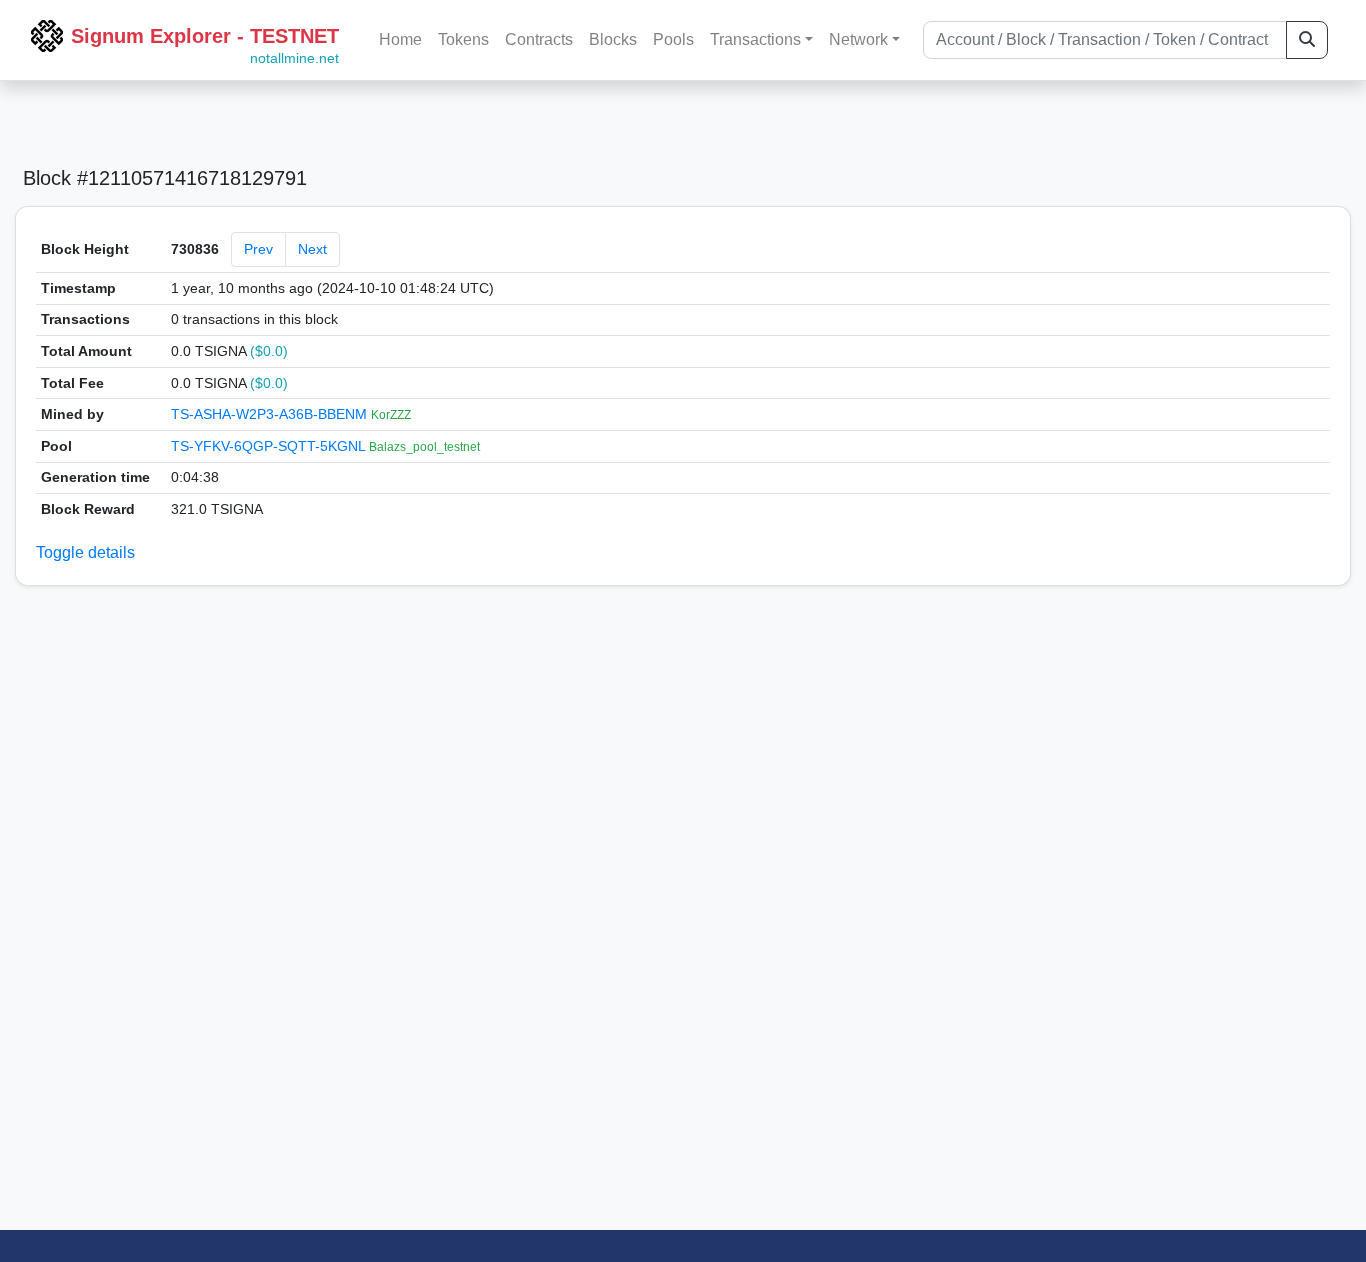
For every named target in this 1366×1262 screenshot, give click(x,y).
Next (312, 249)
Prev (258, 249)
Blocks (613, 39)
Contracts (539, 39)
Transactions (755, 39)
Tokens (463, 39)
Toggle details (85, 552)
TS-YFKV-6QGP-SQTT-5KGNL (270, 446)
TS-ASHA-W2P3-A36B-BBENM (271, 414)
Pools (673, 39)
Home (400, 39)
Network (858, 39)
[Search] (1307, 40)
